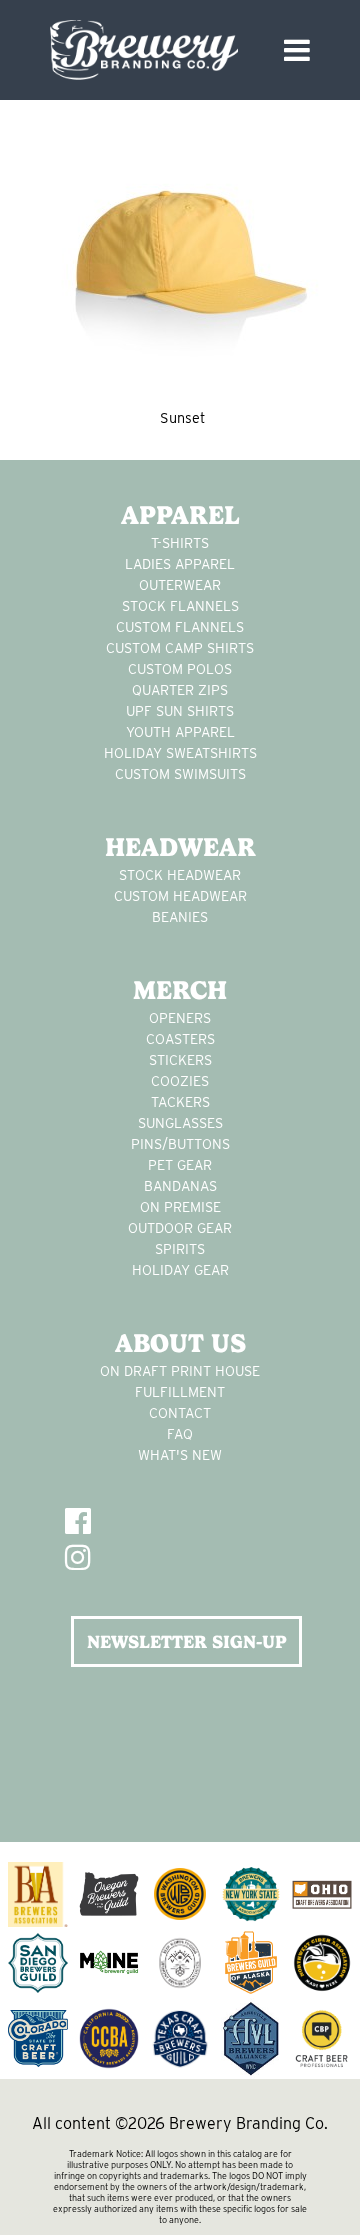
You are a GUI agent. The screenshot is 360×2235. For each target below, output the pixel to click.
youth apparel (180, 732)
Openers (180, 1018)
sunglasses (180, 1123)
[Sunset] (180, 254)
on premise (180, 1207)
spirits (180, 1249)
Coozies (180, 1081)
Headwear (180, 847)
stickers (180, 1060)
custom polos (180, 669)
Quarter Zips (180, 690)
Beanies (180, 917)
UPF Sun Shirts (180, 711)
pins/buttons (180, 1144)
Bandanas (180, 1186)
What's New (180, 1455)
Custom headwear (180, 896)
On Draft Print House (180, 1371)
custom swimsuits (180, 774)
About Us (180, 1343)
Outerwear (180, 585)
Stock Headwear (180, 875)
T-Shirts (180, 543)
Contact (180, 1413)
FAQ (180, 1434)
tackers (180, 1102)
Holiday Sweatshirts (180, 753)
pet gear (180, 1165)
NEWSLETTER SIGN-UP (187, 1641)
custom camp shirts (180, 648)
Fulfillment (180, 1392)
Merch (180, 990)
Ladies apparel (180, 564)
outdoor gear (180, 1228)
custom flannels (180, 627)
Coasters (180, 1039)
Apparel (180, 515)
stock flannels (180, 606)
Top (337, 2207)
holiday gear (180, 1270)
